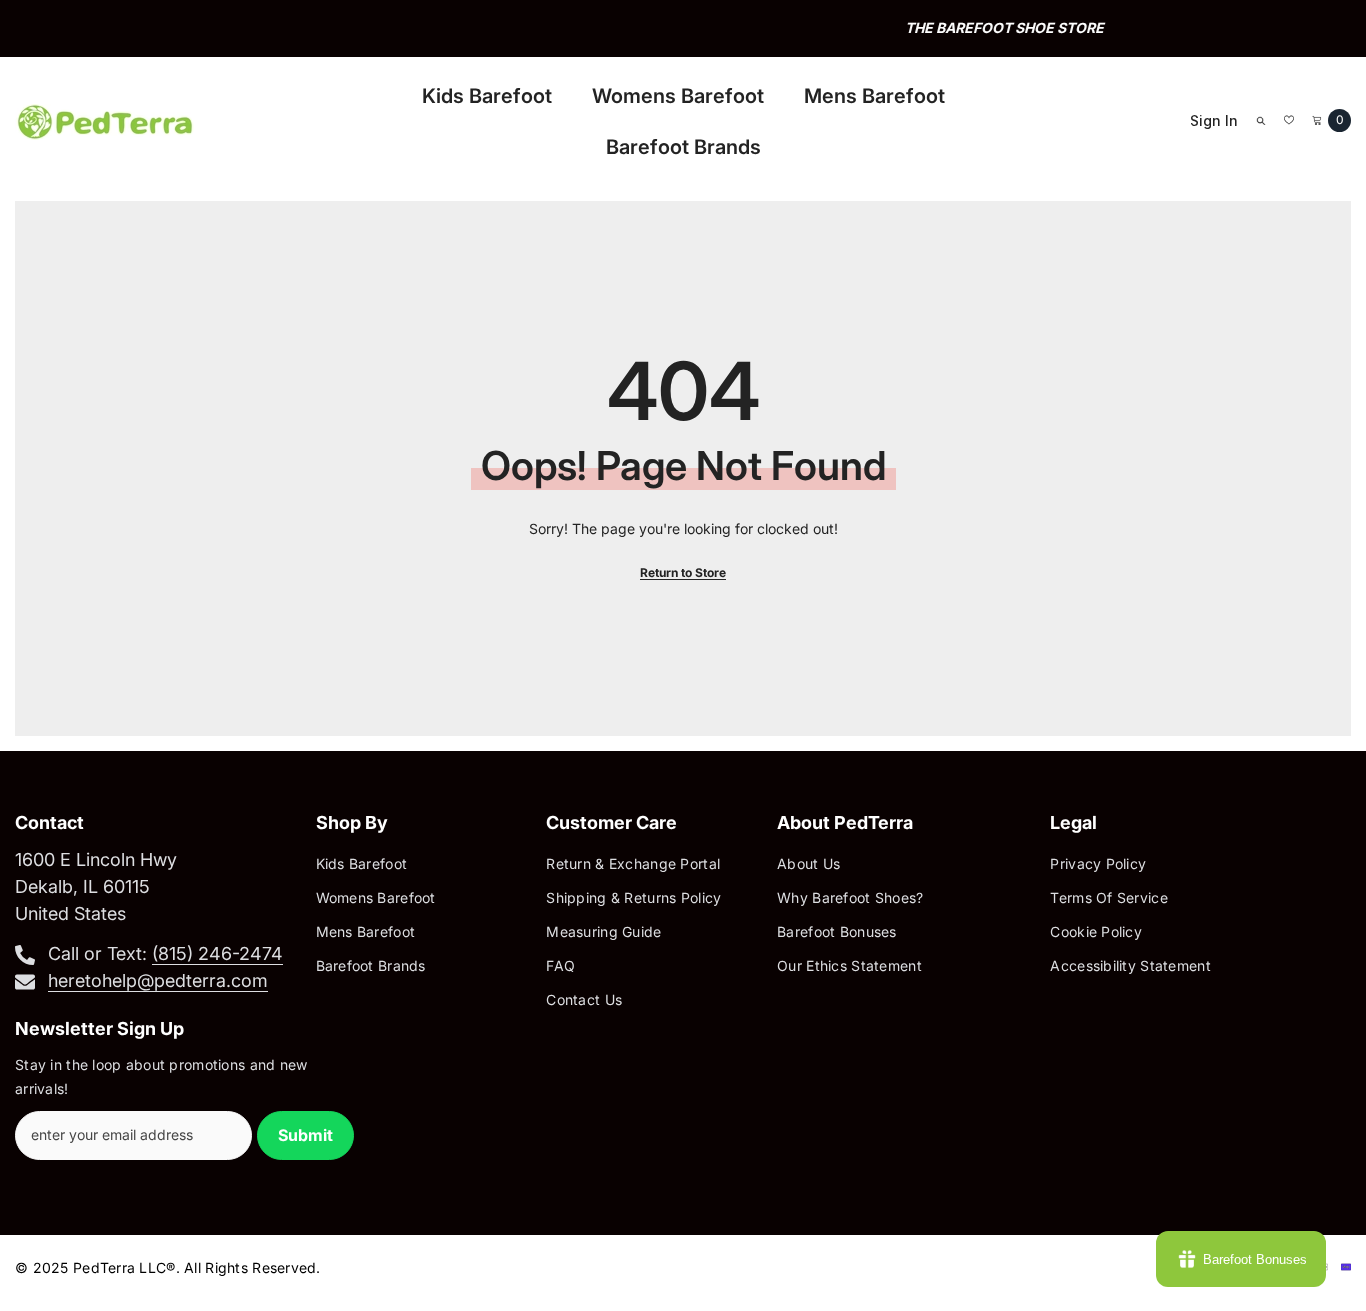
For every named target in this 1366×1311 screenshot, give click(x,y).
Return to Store (683, 572)
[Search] (1261, 120)
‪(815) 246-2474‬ (217, 953)
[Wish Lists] (1289, 120)
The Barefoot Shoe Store (686, 27)
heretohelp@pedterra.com (158, 980)
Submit (305, 1135)
